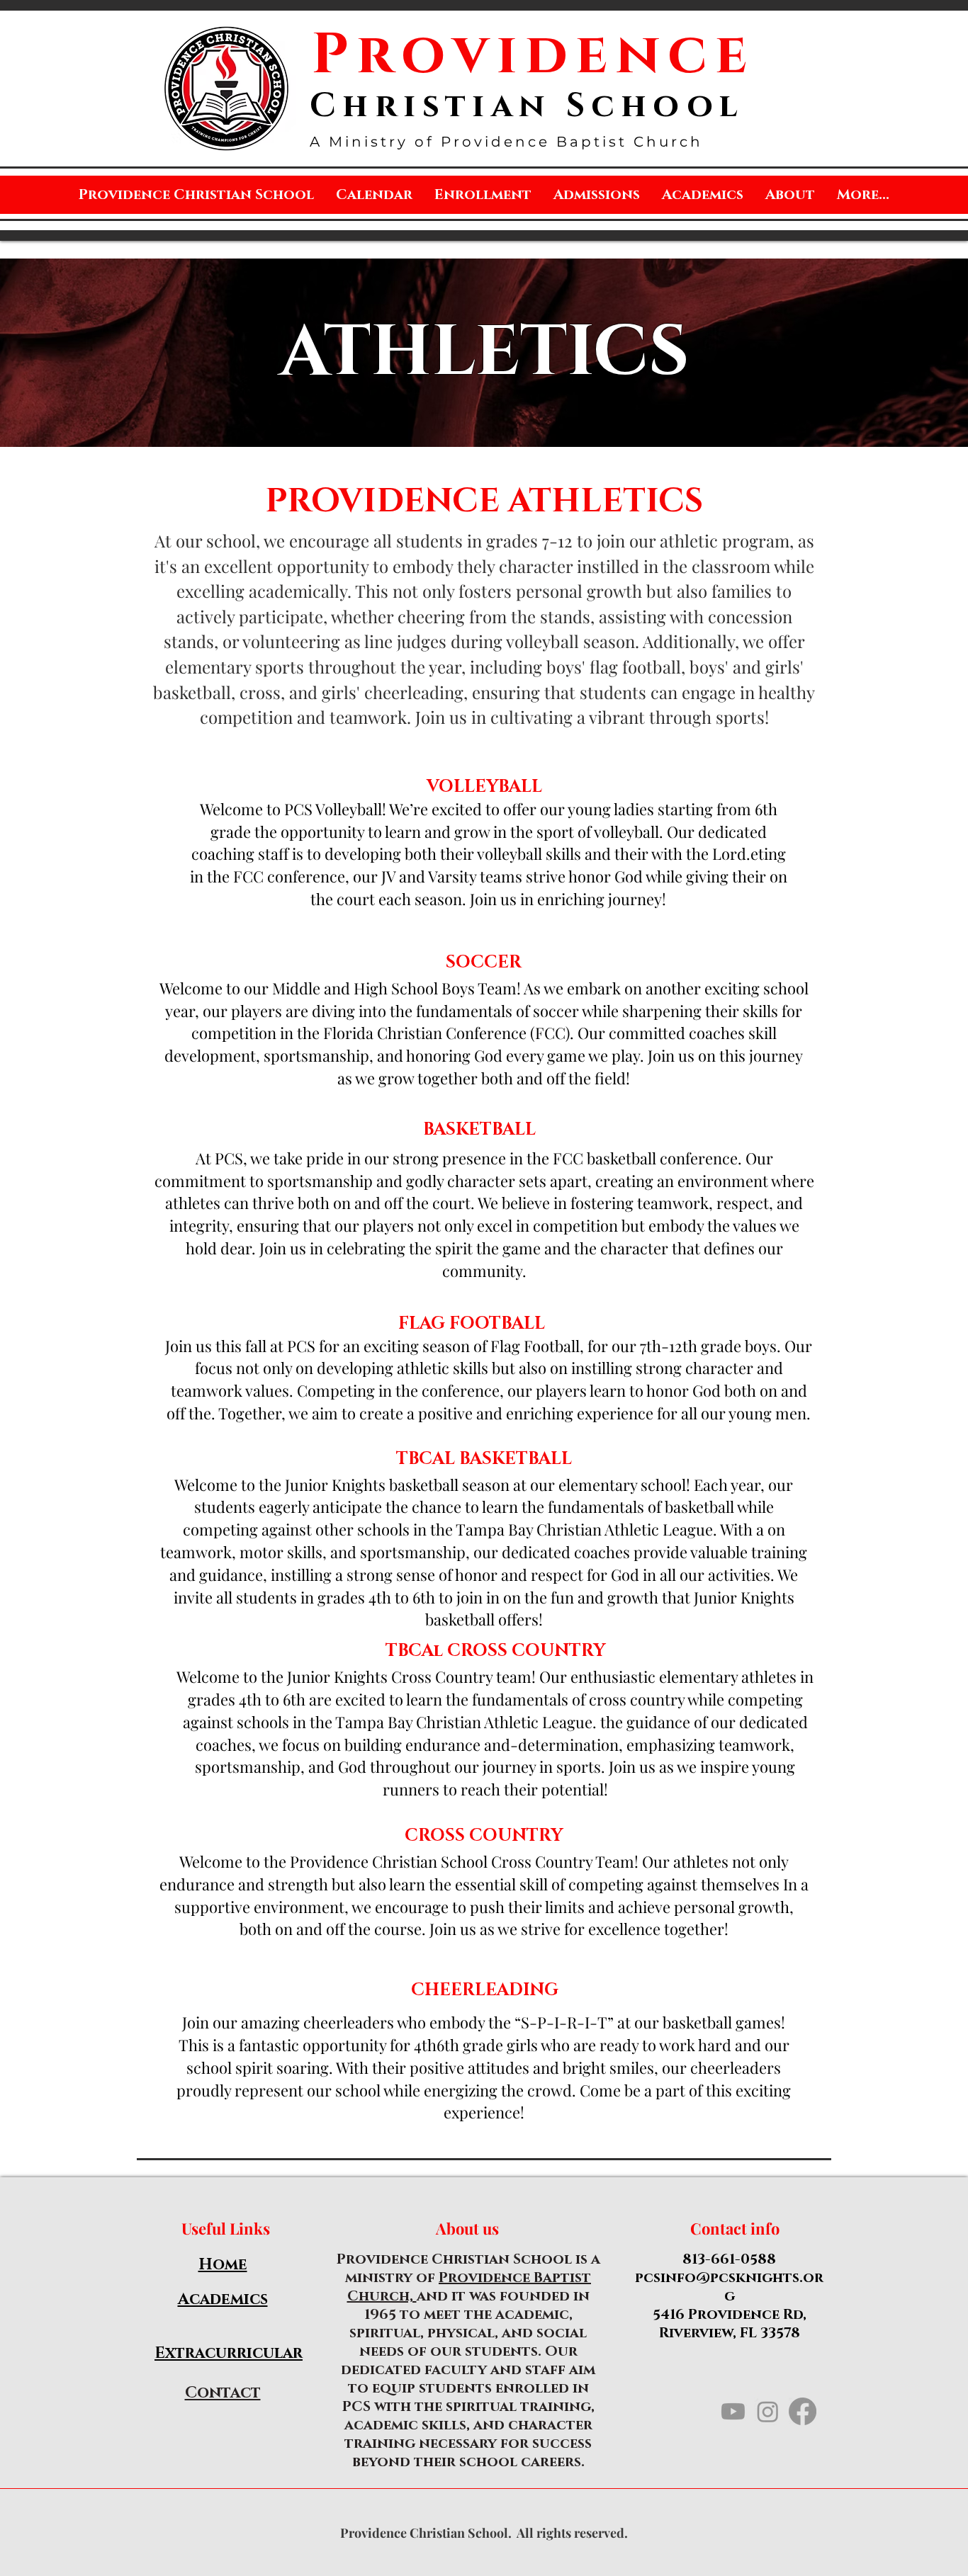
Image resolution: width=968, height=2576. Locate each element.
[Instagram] (768, 2411)
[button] (597, 195)
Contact (223, 2393)
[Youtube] (733, 2411)
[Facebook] (803, 2411)
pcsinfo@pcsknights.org (729, 2287)
